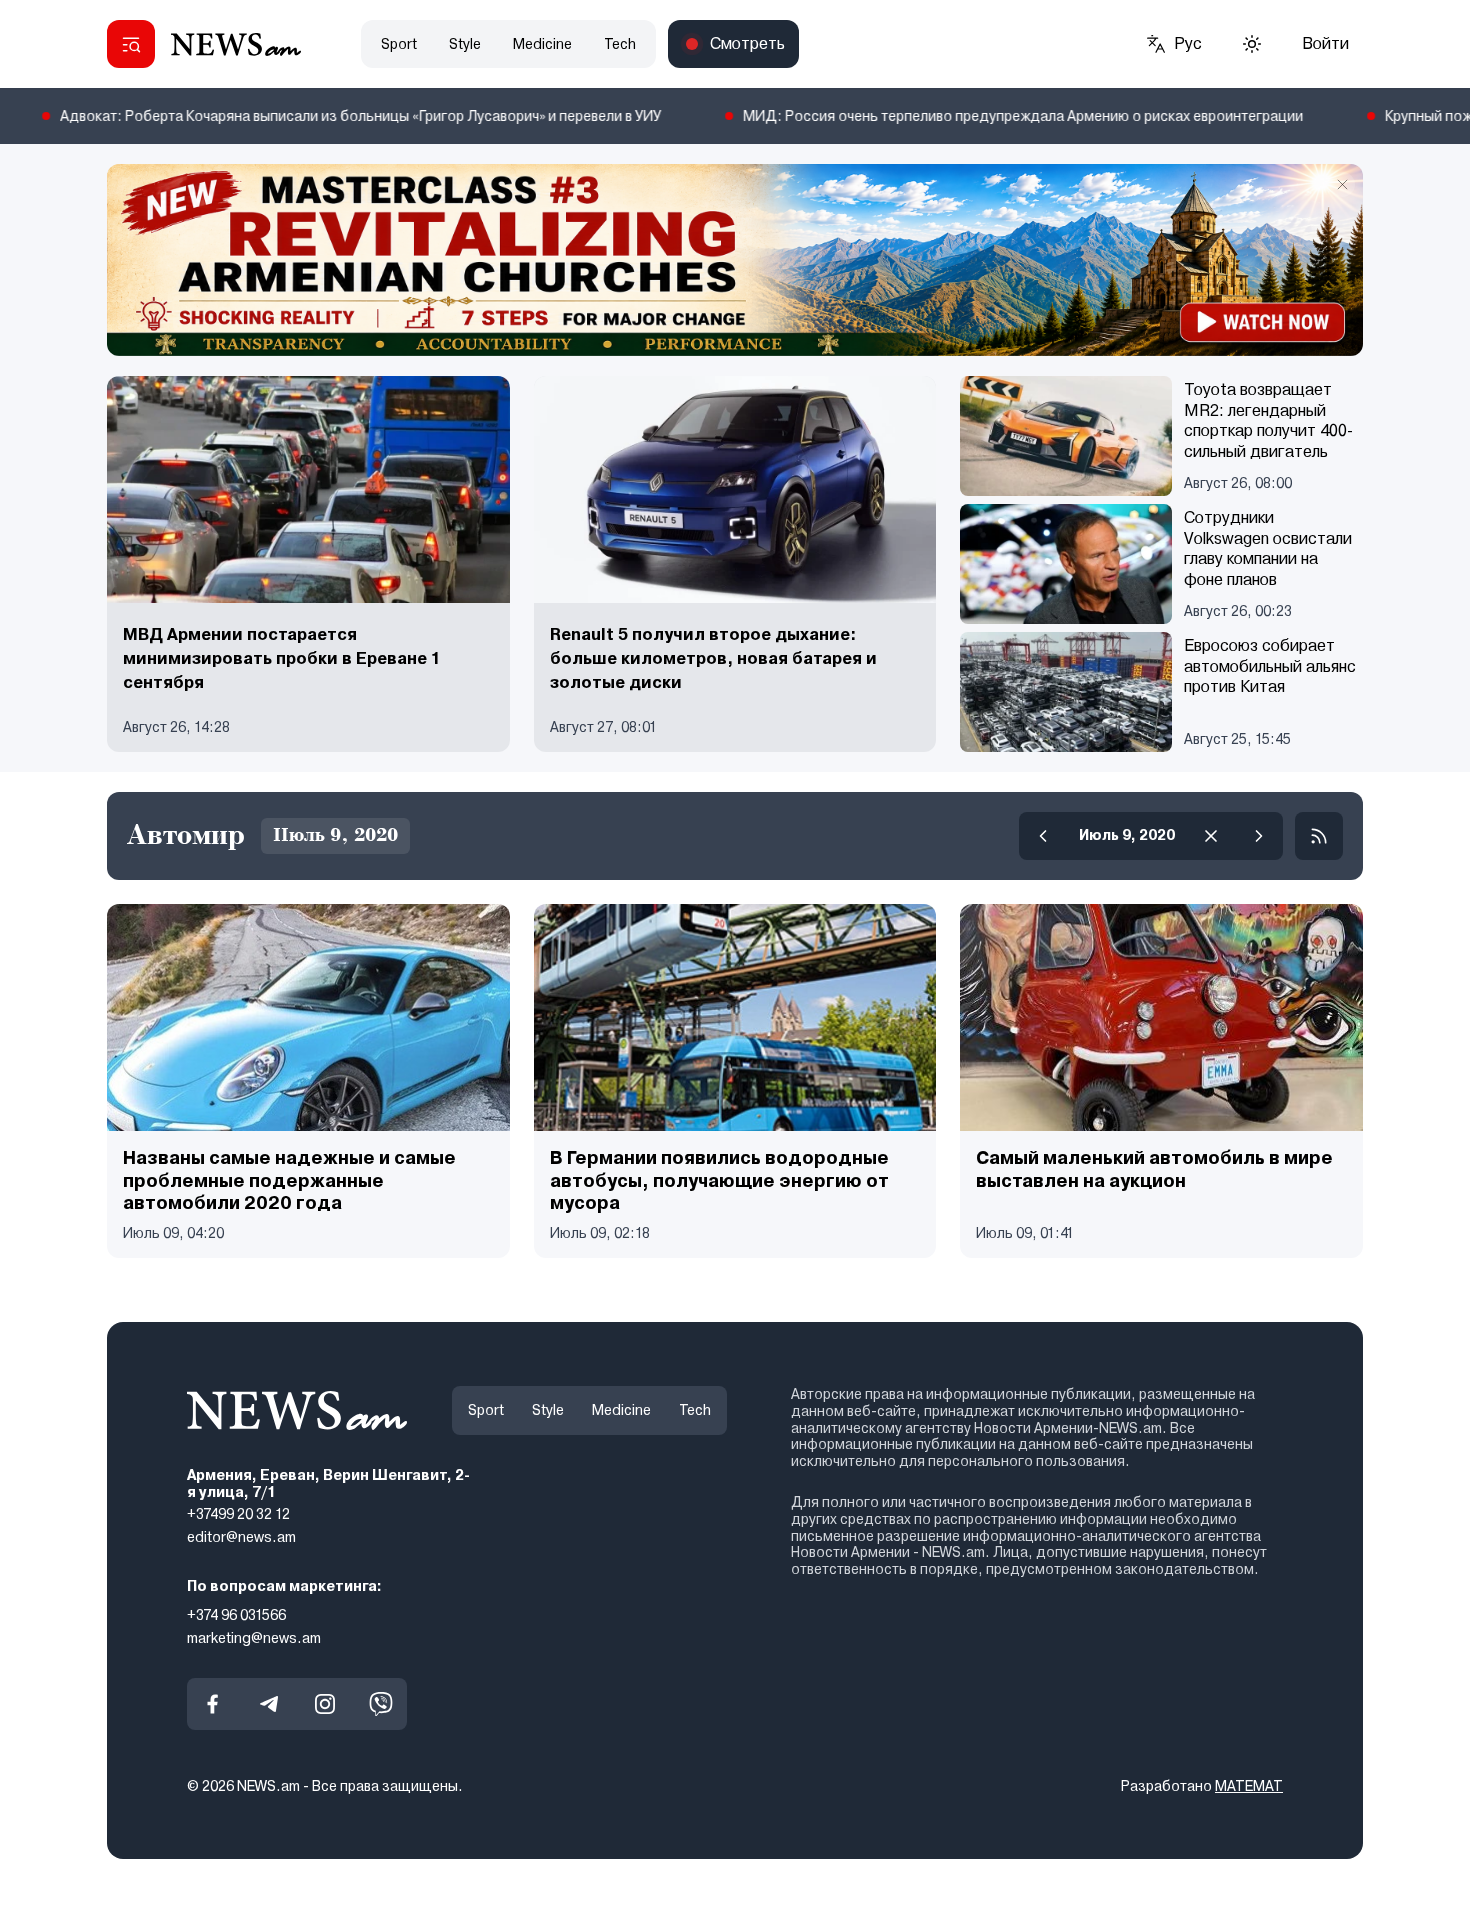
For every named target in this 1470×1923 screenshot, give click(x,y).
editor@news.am (241, 1537)
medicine (542, 44)
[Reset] (1211, 836)
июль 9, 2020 (1127, 835)
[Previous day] (1043, 836)
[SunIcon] (1252, 44)
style (465, 44)
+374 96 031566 (236, 1614)
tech (620, 44)
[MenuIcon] (131, 44)
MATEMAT (1249, 1786)
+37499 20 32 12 (238, 1514)
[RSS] (1319, 836)
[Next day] (1259, 836)
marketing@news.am (254, 1637)
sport (399, 44)
